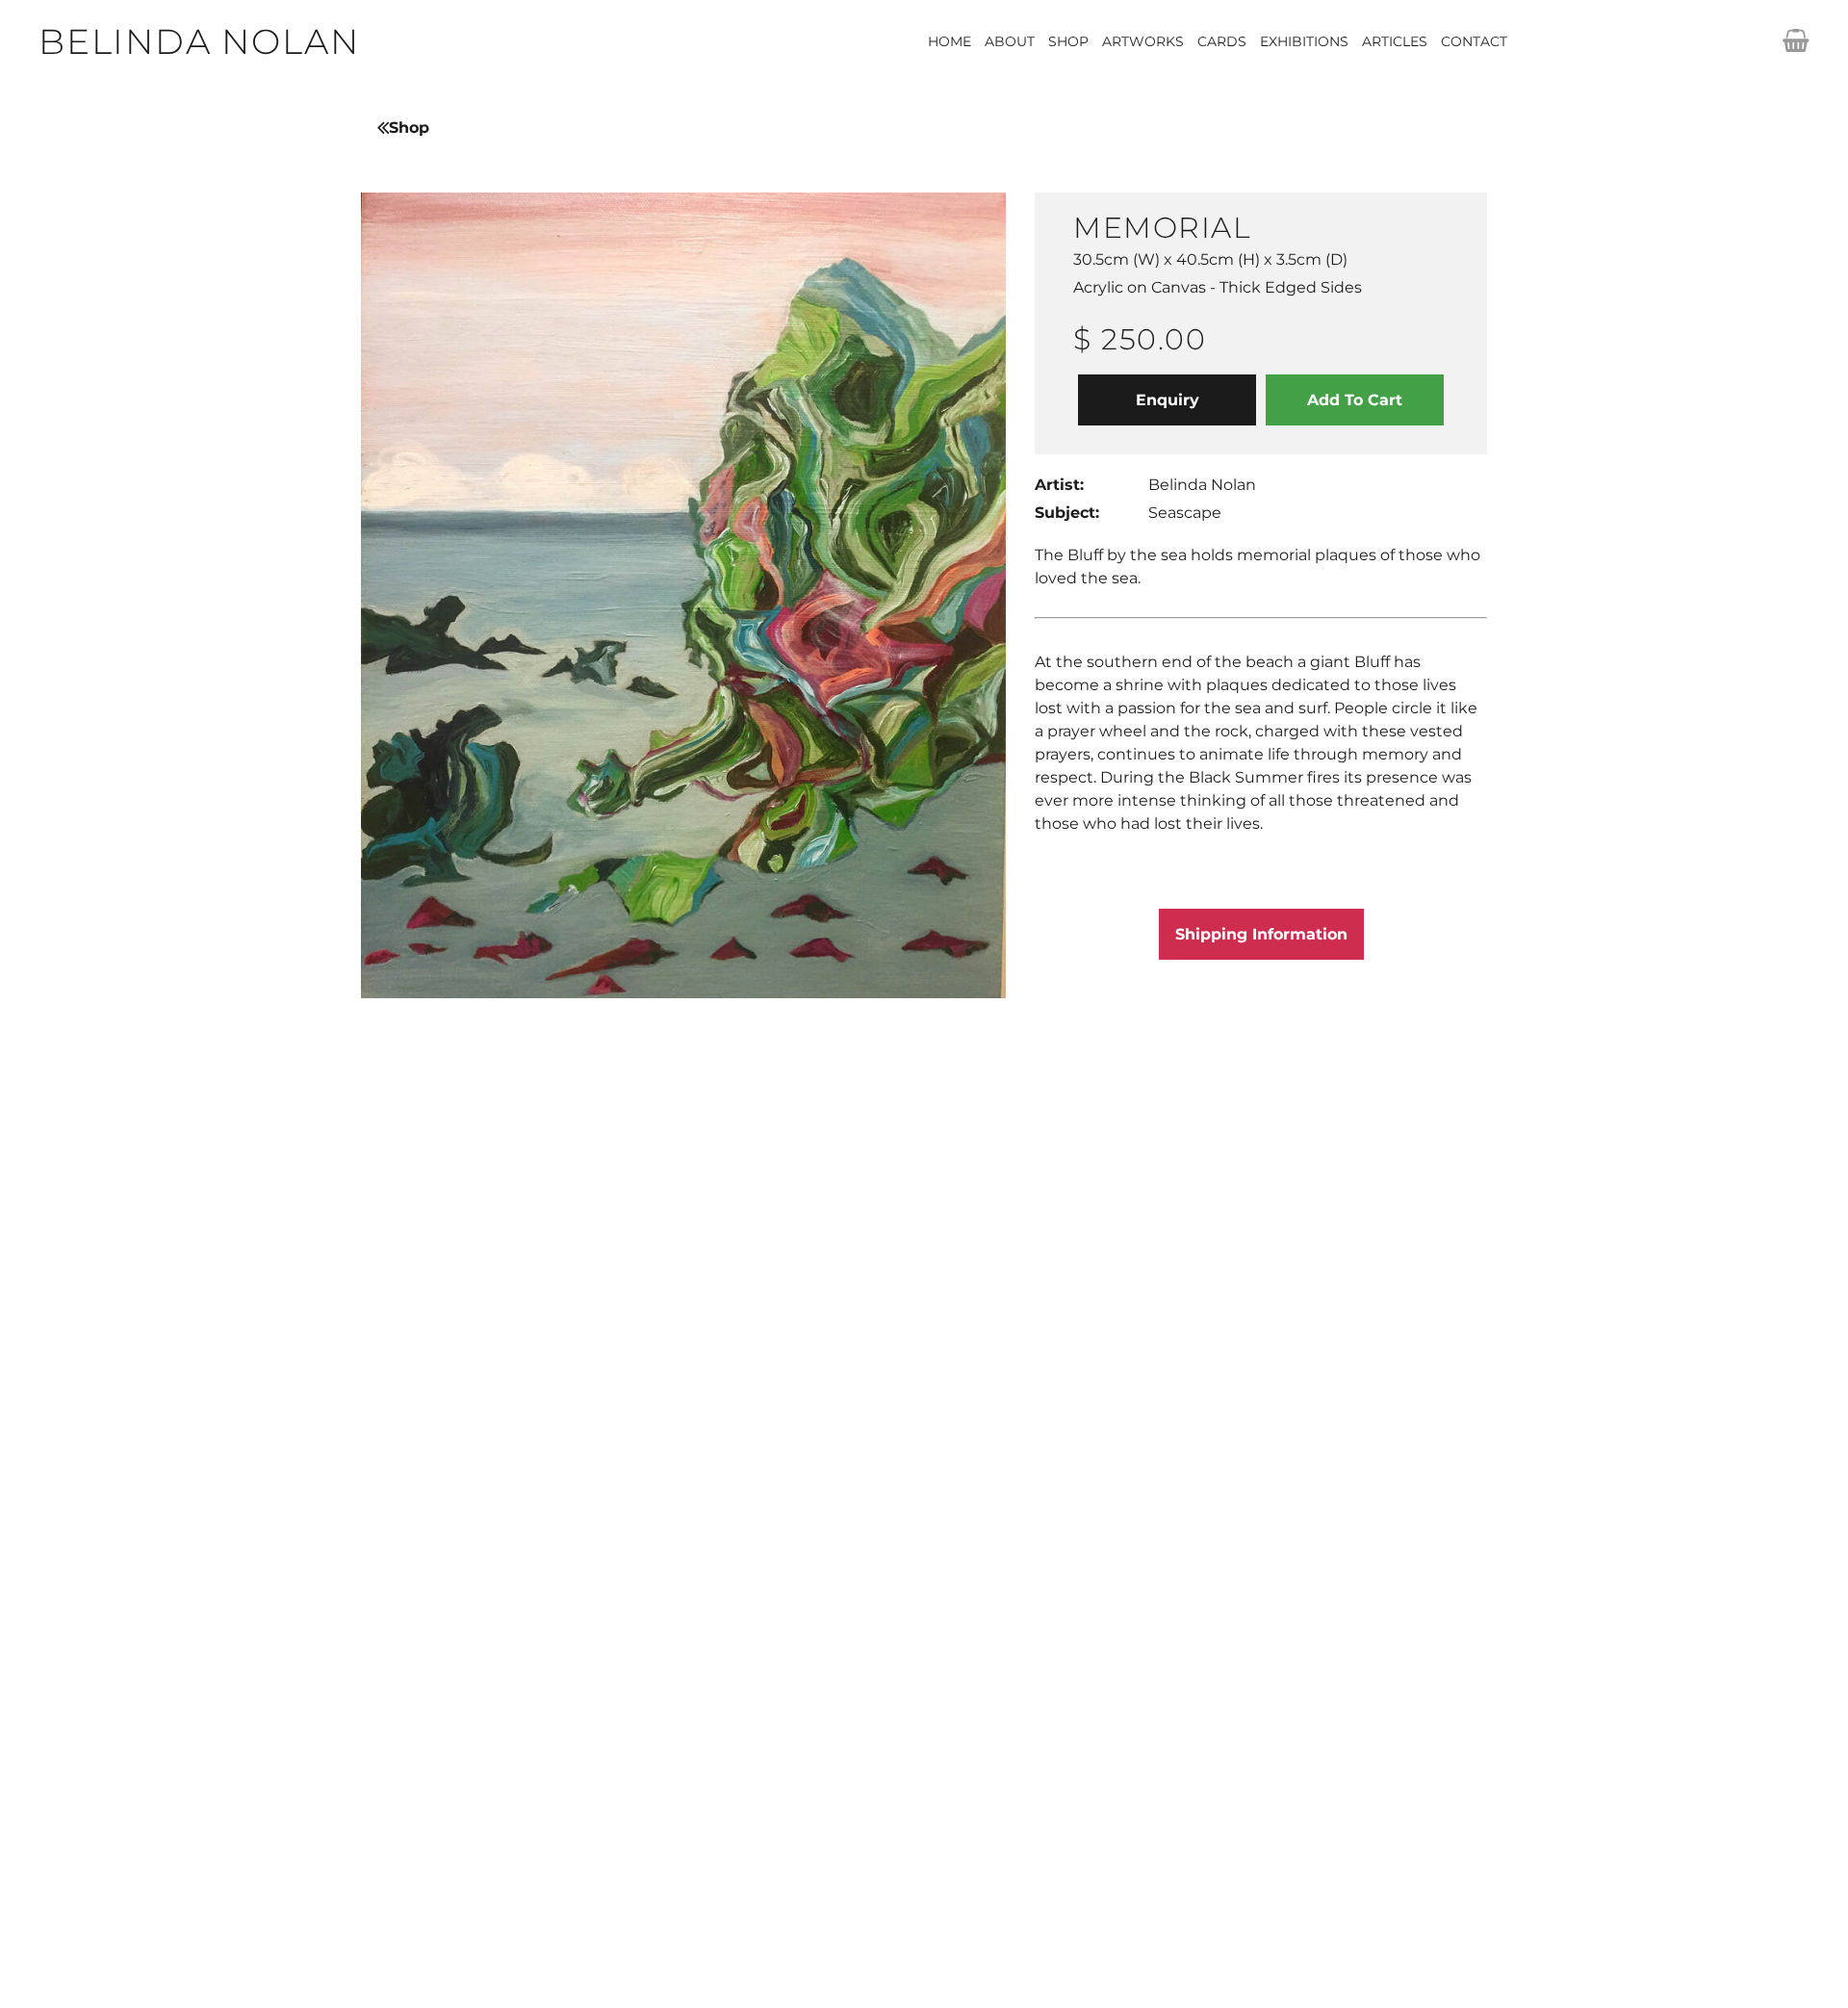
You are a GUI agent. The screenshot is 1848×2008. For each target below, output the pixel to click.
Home (950, 41)
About (1010, 41)
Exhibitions (1304, 41)
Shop (1068, 41)
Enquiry (1168, 400)
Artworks (1143, 41)
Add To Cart (1355, 400)
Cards (1222, 41)
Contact (1474, 41)
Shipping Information (1261, 934)
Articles (1395, 41)
